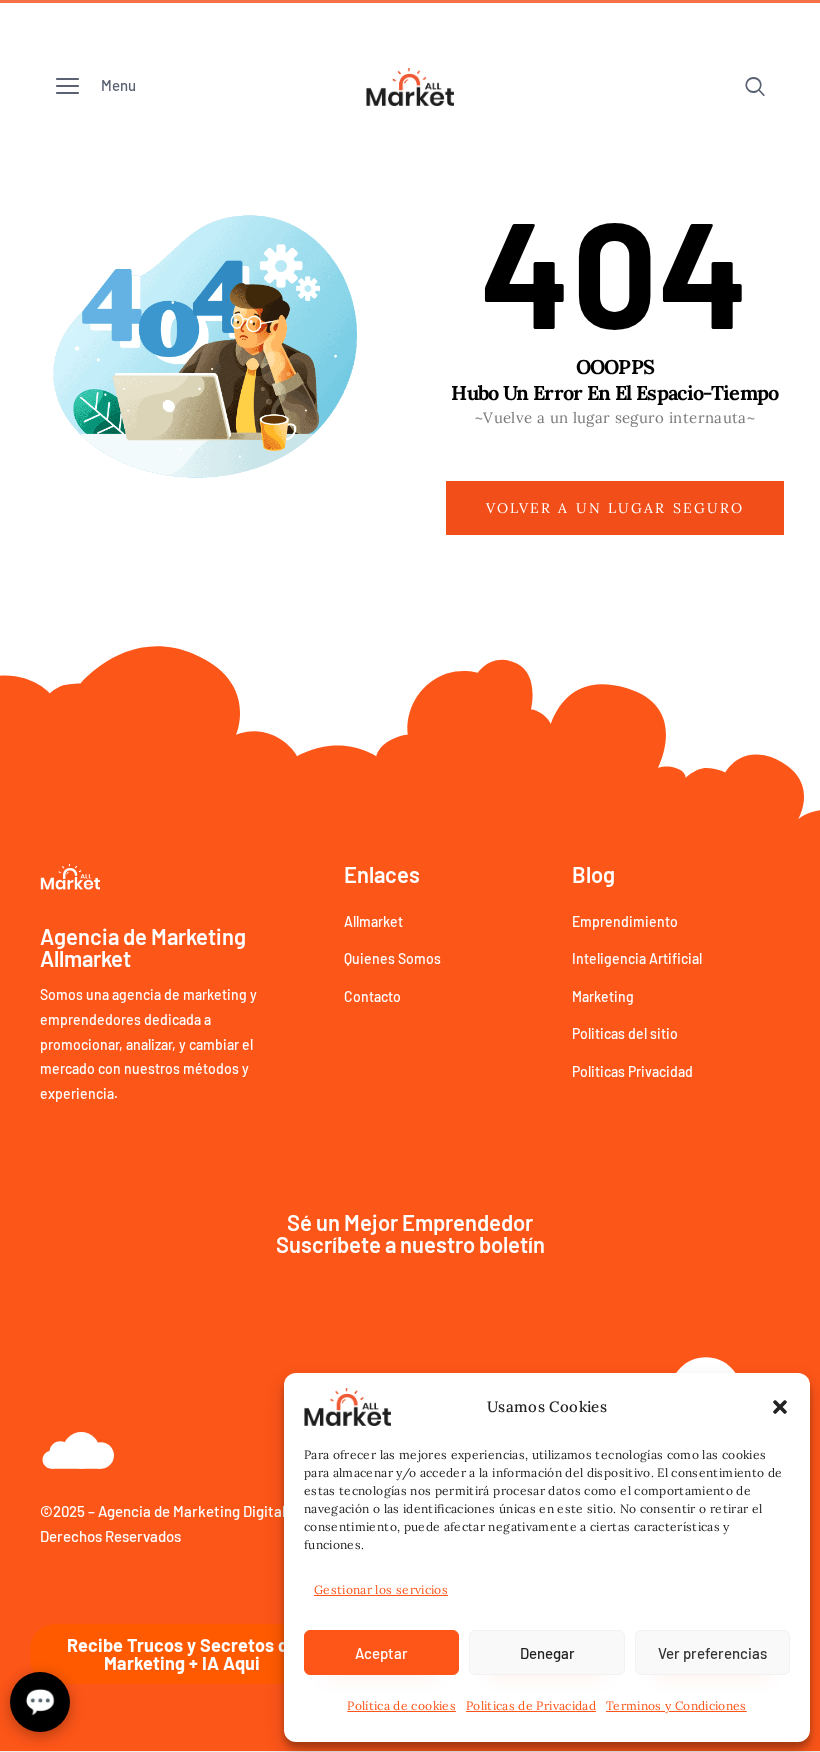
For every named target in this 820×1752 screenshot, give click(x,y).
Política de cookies (401, 1705)
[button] (780, 1407)
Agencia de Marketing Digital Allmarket (226, 1511)
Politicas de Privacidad (531, 1705)
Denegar (547, 1653)
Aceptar (381, 1653)
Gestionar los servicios (381, 1589)
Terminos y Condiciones (676, 1705)
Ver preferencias (712, 1653)
